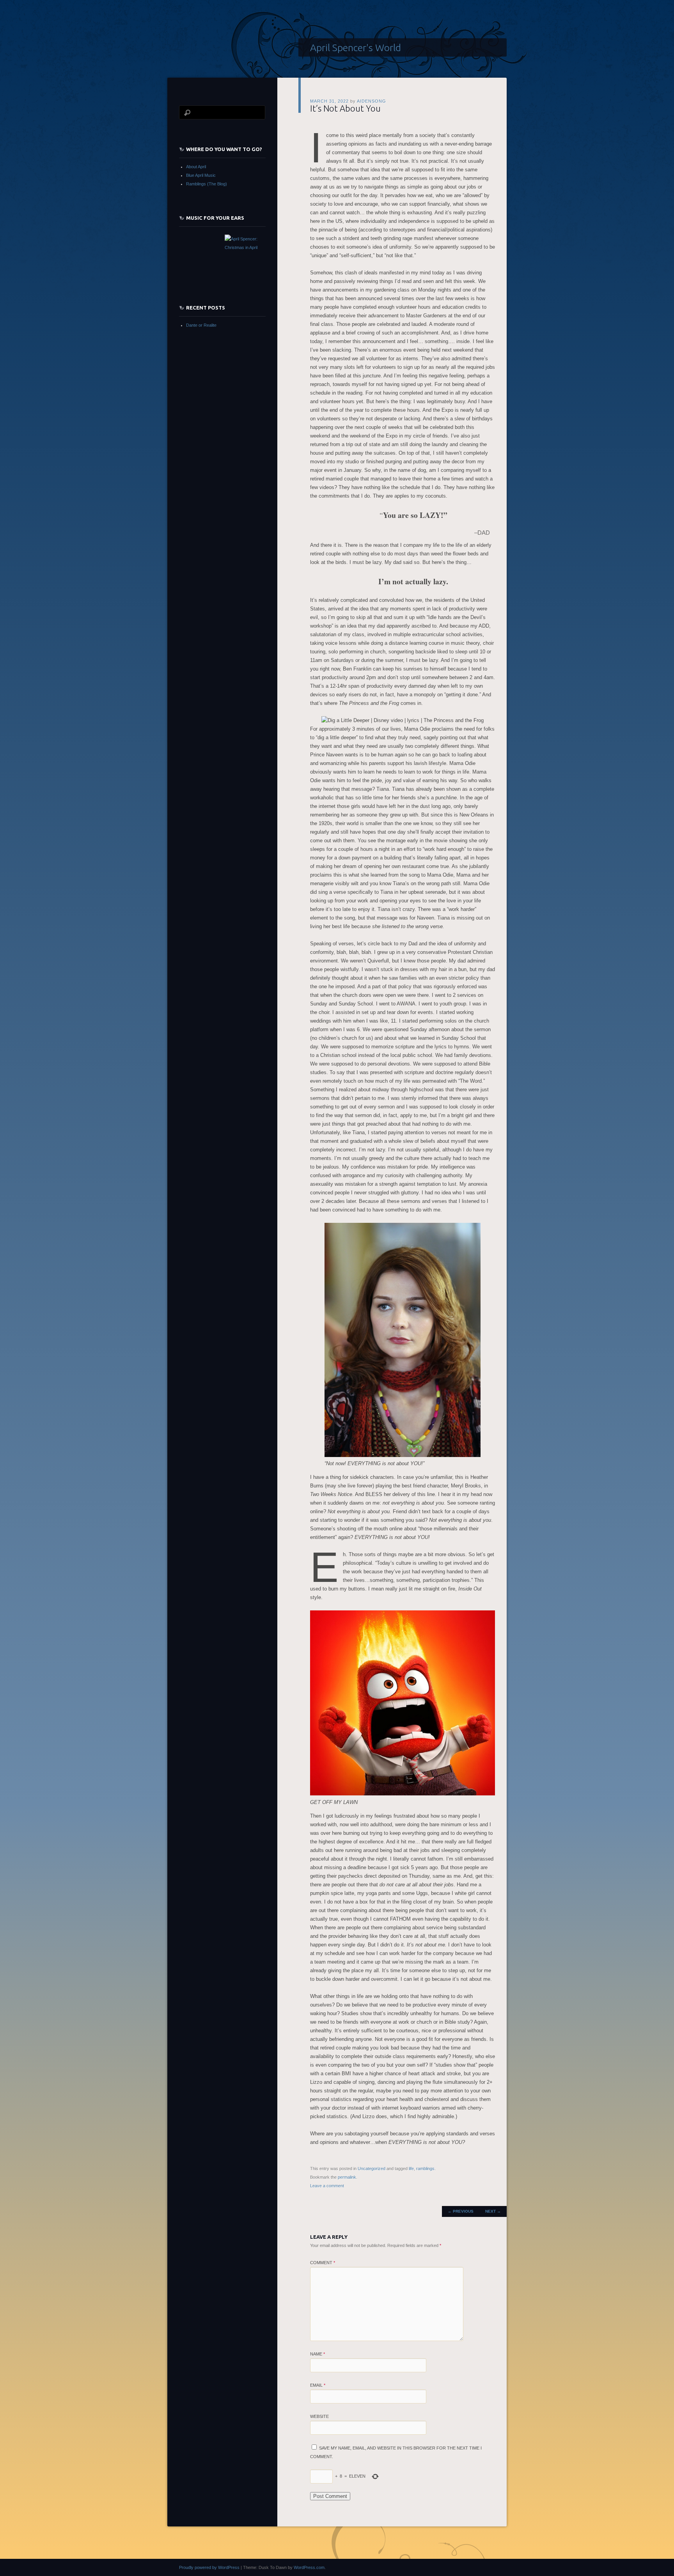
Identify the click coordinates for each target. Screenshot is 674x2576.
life (411, 2169)
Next (493, 2211)
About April (196, 167)
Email (318, 2385)
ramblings (425, 2169)
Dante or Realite (201, 325)
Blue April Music (201, 175)
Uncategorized (372, 2169)
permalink (347, 2177)
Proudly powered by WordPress (209, 2567)
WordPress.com (309, 2567)
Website (319, 2416)
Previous (461, 2211)
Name (317, 2354)
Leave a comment (327, 2186)
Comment (323, 2263)
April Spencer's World (356, 48)
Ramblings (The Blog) (207, 184)
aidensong (372, 101)
